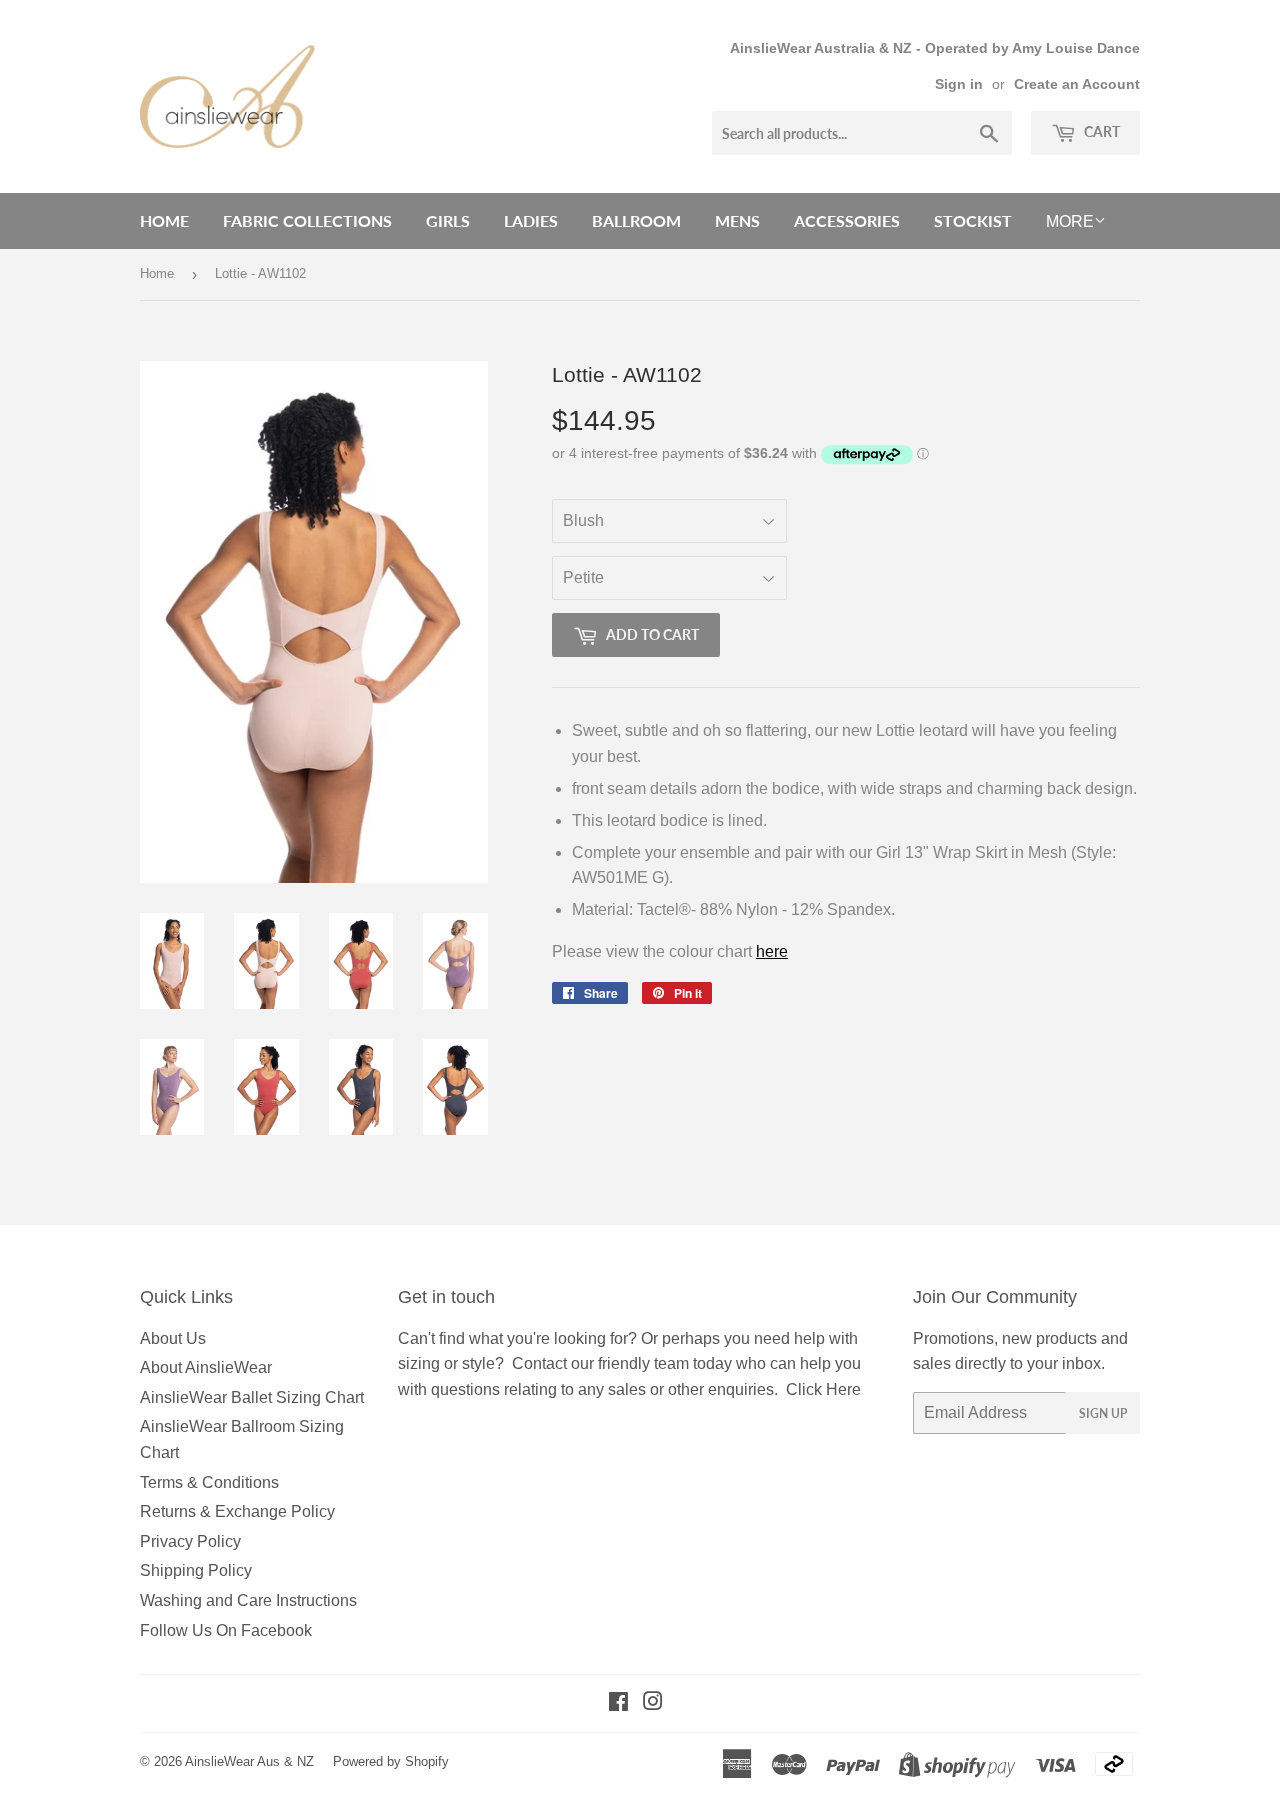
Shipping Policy (196, 1570)
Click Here (823, 1389)
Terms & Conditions (209, 1482)
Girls (448, 220)
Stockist (973, 220)
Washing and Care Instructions (248, 1600)
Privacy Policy (190, 1541)
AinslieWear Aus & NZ (249, 1761)
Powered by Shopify (391, 1761)
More (1070, 221)
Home (164, 220)
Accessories (847, 220)
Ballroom (636, 220)
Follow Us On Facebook (226, 1630)
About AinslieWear (206, 1367)
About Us (173, 1338)
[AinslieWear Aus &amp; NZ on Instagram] (653, 1703)
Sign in (959, 84)
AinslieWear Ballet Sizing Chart (252, 1397)
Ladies (531, 220)
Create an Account (1077, 84)
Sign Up (1103, 1413)
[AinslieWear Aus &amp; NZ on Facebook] (618, 1703)
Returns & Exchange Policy (237, 1511)
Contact (539, 1363)
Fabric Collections (307, 220)
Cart (1100, 131)
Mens (737, 220)
